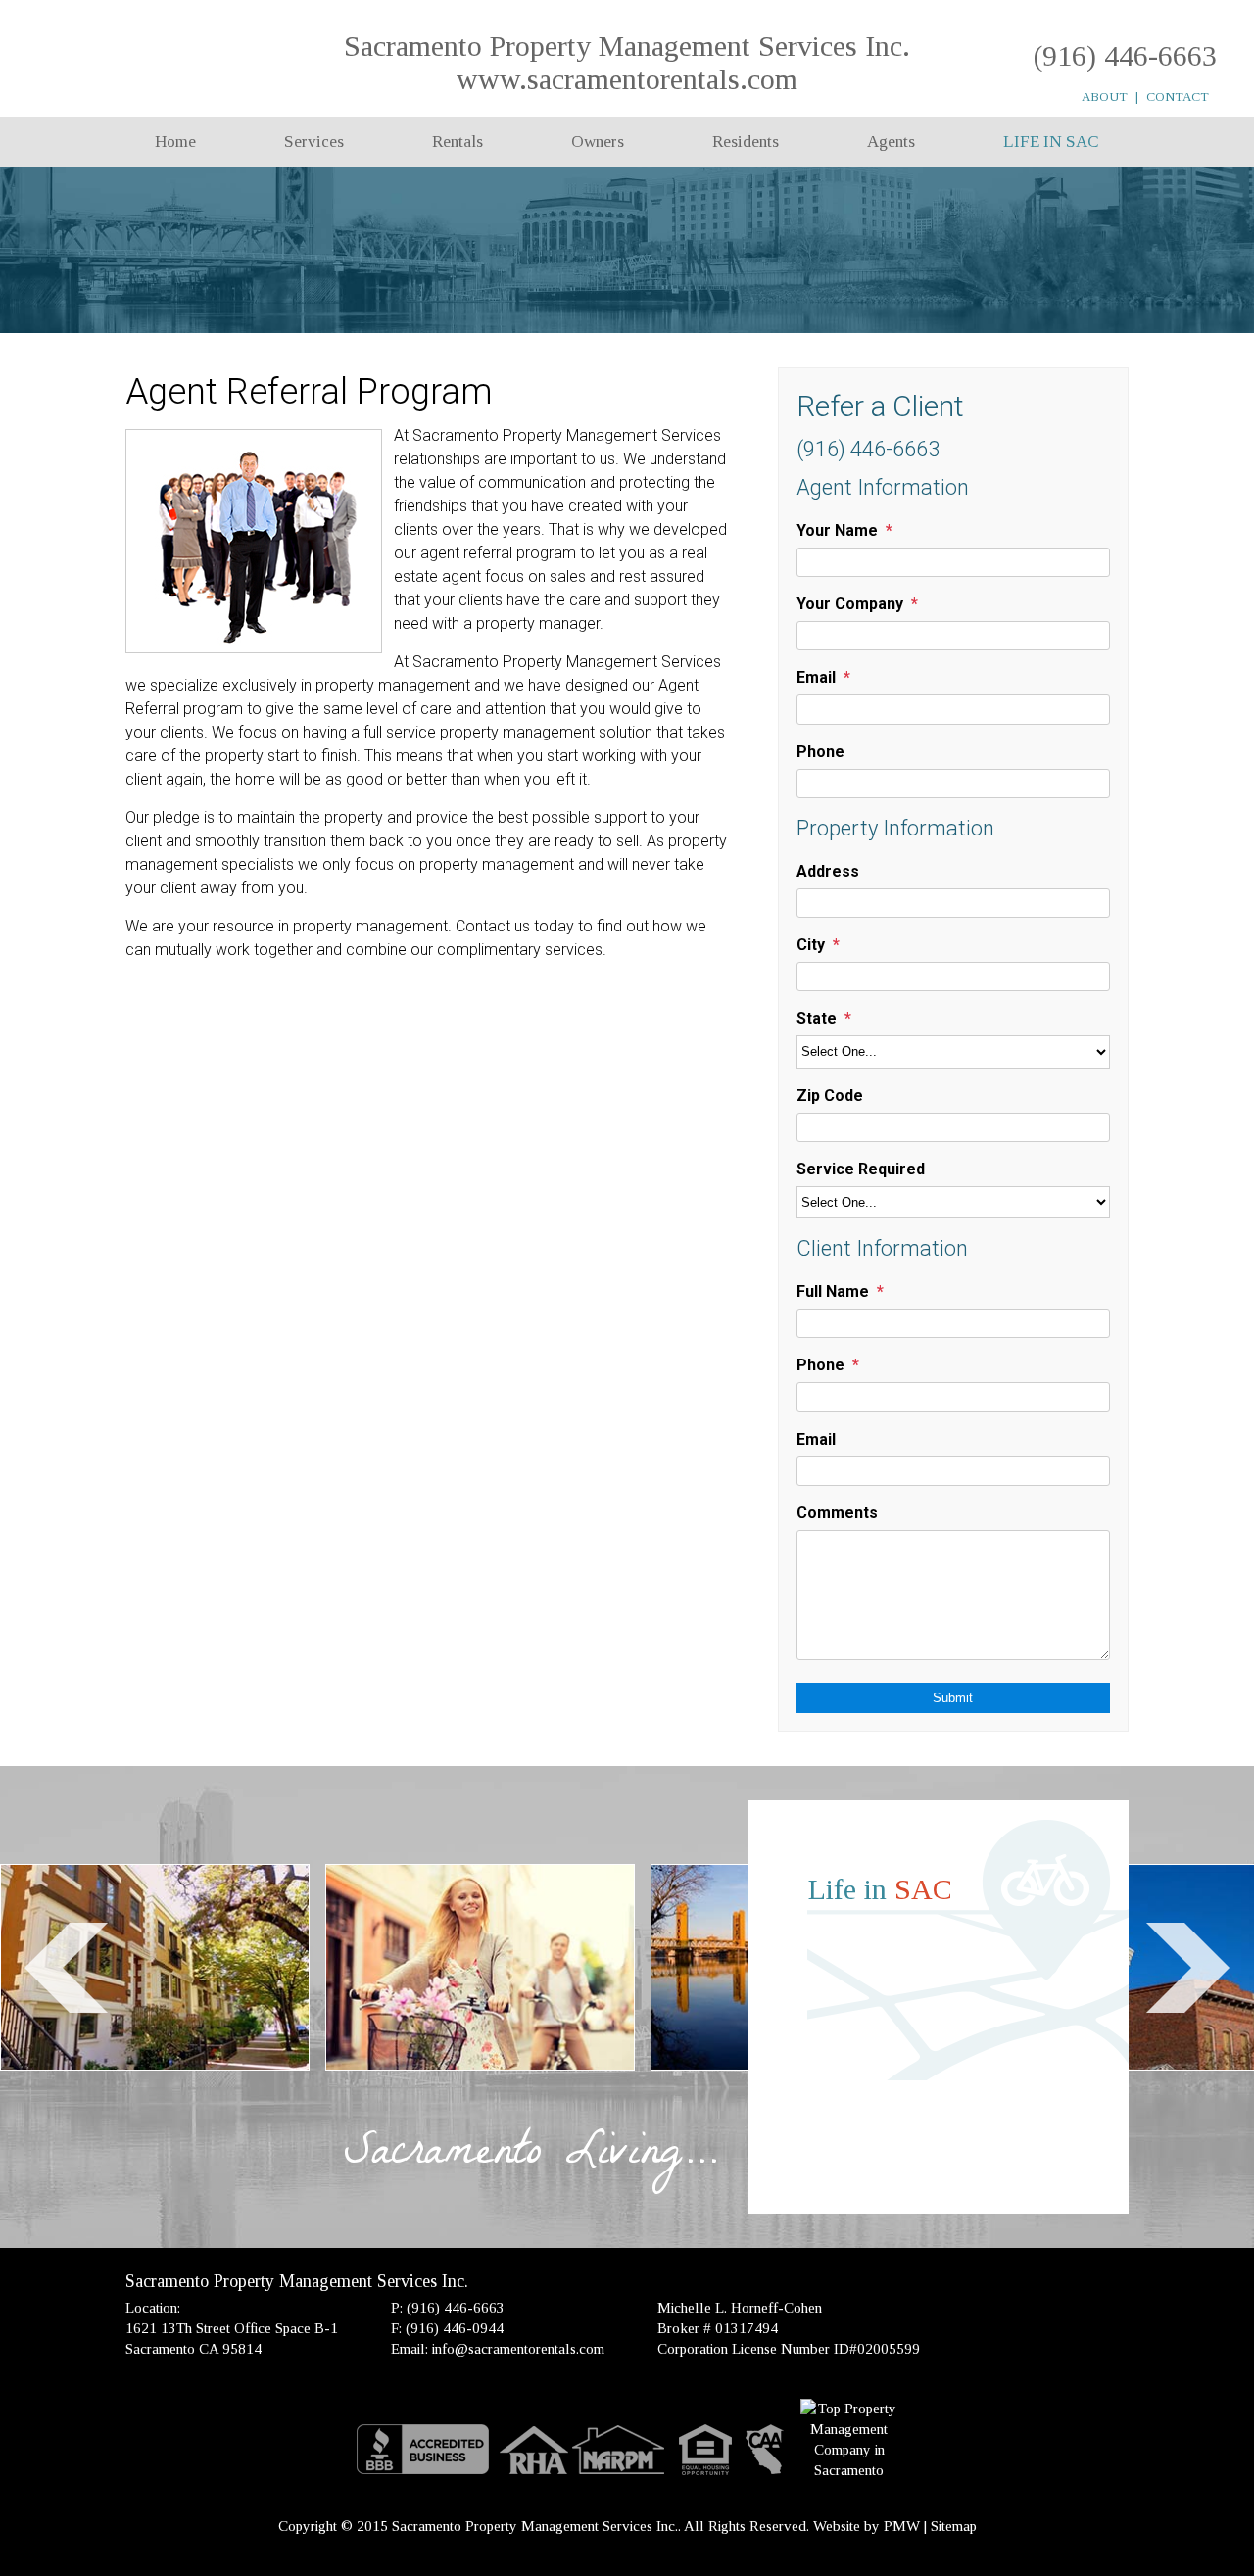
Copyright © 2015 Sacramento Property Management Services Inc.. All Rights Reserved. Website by (581, 2526)
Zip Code (830, 1096)
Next (1188, 1968)
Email (816, 677)
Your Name (837, 530)
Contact (1178, 96)
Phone (820, 752)
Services (314, 142)
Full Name (833, 1291)
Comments (837, 1513)
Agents (891, 142)
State (817, 1018)
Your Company (850, 604)
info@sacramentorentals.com (518, 2349)
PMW (902, 2526)
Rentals (458, 142)
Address (828, 871)
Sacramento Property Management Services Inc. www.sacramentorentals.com (627, 62)
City (811, 945)
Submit (953, 1698)
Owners (598, 142)
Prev (66, 1968)
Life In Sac (1051, 142)
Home (175, 142)
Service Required (861, 1169)
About (1105, 96)
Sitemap (954, 2526)
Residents (746, 142)
